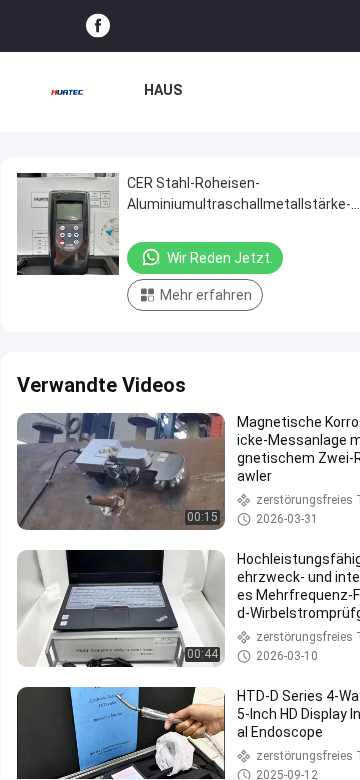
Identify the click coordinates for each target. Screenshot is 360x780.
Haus (163, 90)
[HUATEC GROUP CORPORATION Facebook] (98, 26)
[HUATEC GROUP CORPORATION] (67, 92)
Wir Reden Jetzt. (220, 258)
